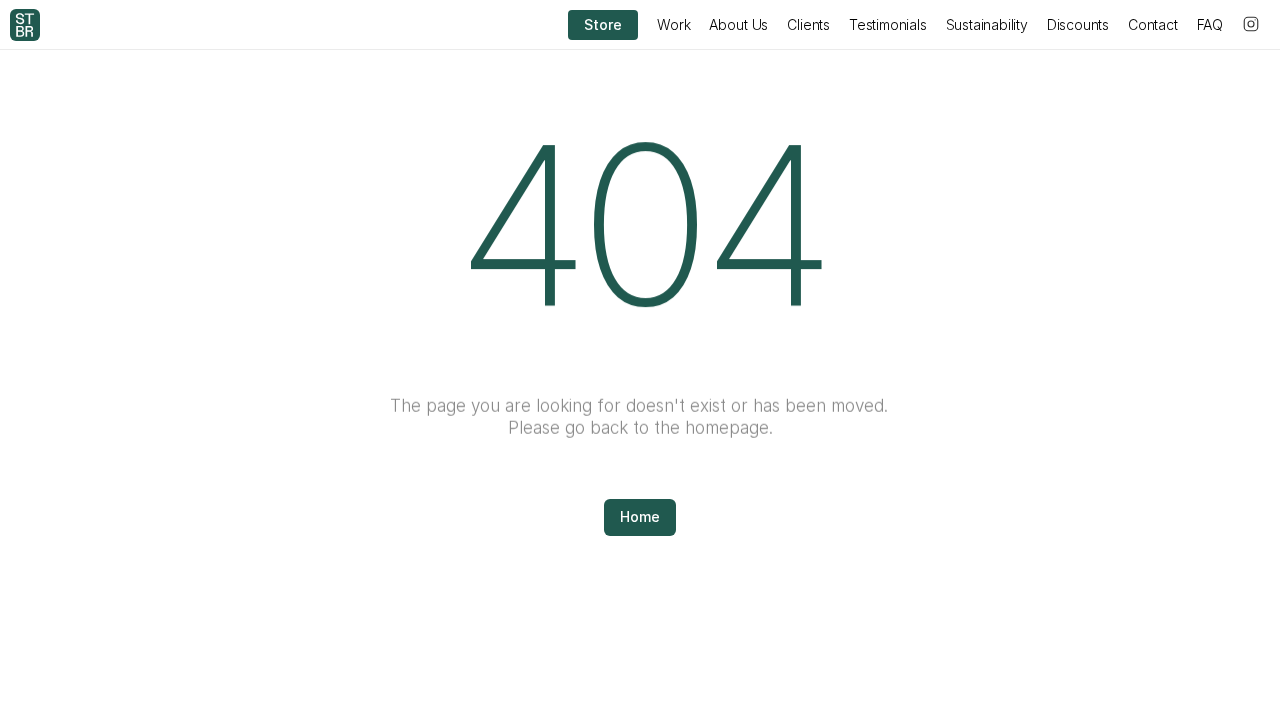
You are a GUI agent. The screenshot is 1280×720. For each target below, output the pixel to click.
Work (673, 24)
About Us (738, 24)
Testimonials (888, 24)
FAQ (1210, 24)
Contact (1153, 24)
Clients (808, 24)
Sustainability (987, 24)
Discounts (1078, 24)
